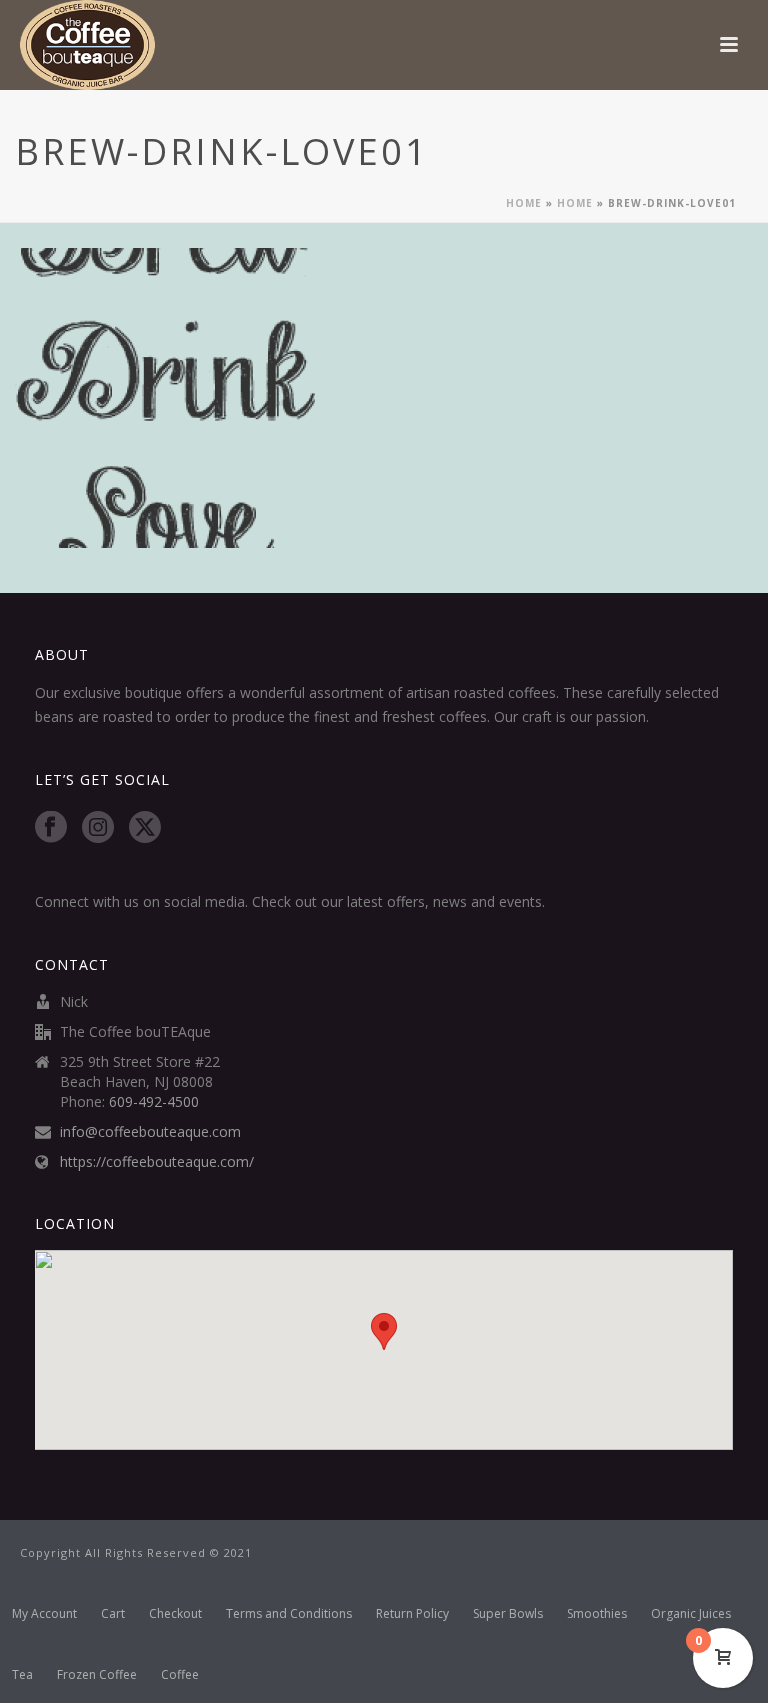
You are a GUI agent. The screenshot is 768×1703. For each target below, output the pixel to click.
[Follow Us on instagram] (98, 828)
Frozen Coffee (97, 1675)
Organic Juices (691, 1614)
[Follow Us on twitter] (145, 828)
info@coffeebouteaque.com (150, 1132)
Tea (22, 1675)
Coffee (180, 1675)
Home (524, 203)
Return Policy (412, 1614)
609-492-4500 (154, 1102)
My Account (44, 1614)
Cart (113, 1614)
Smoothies (597, 1614)
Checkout (175, 1614)
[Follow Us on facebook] (51, 828)
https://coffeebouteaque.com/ (157, 1162)
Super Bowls (508, 1614)
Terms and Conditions (289, 1614)
